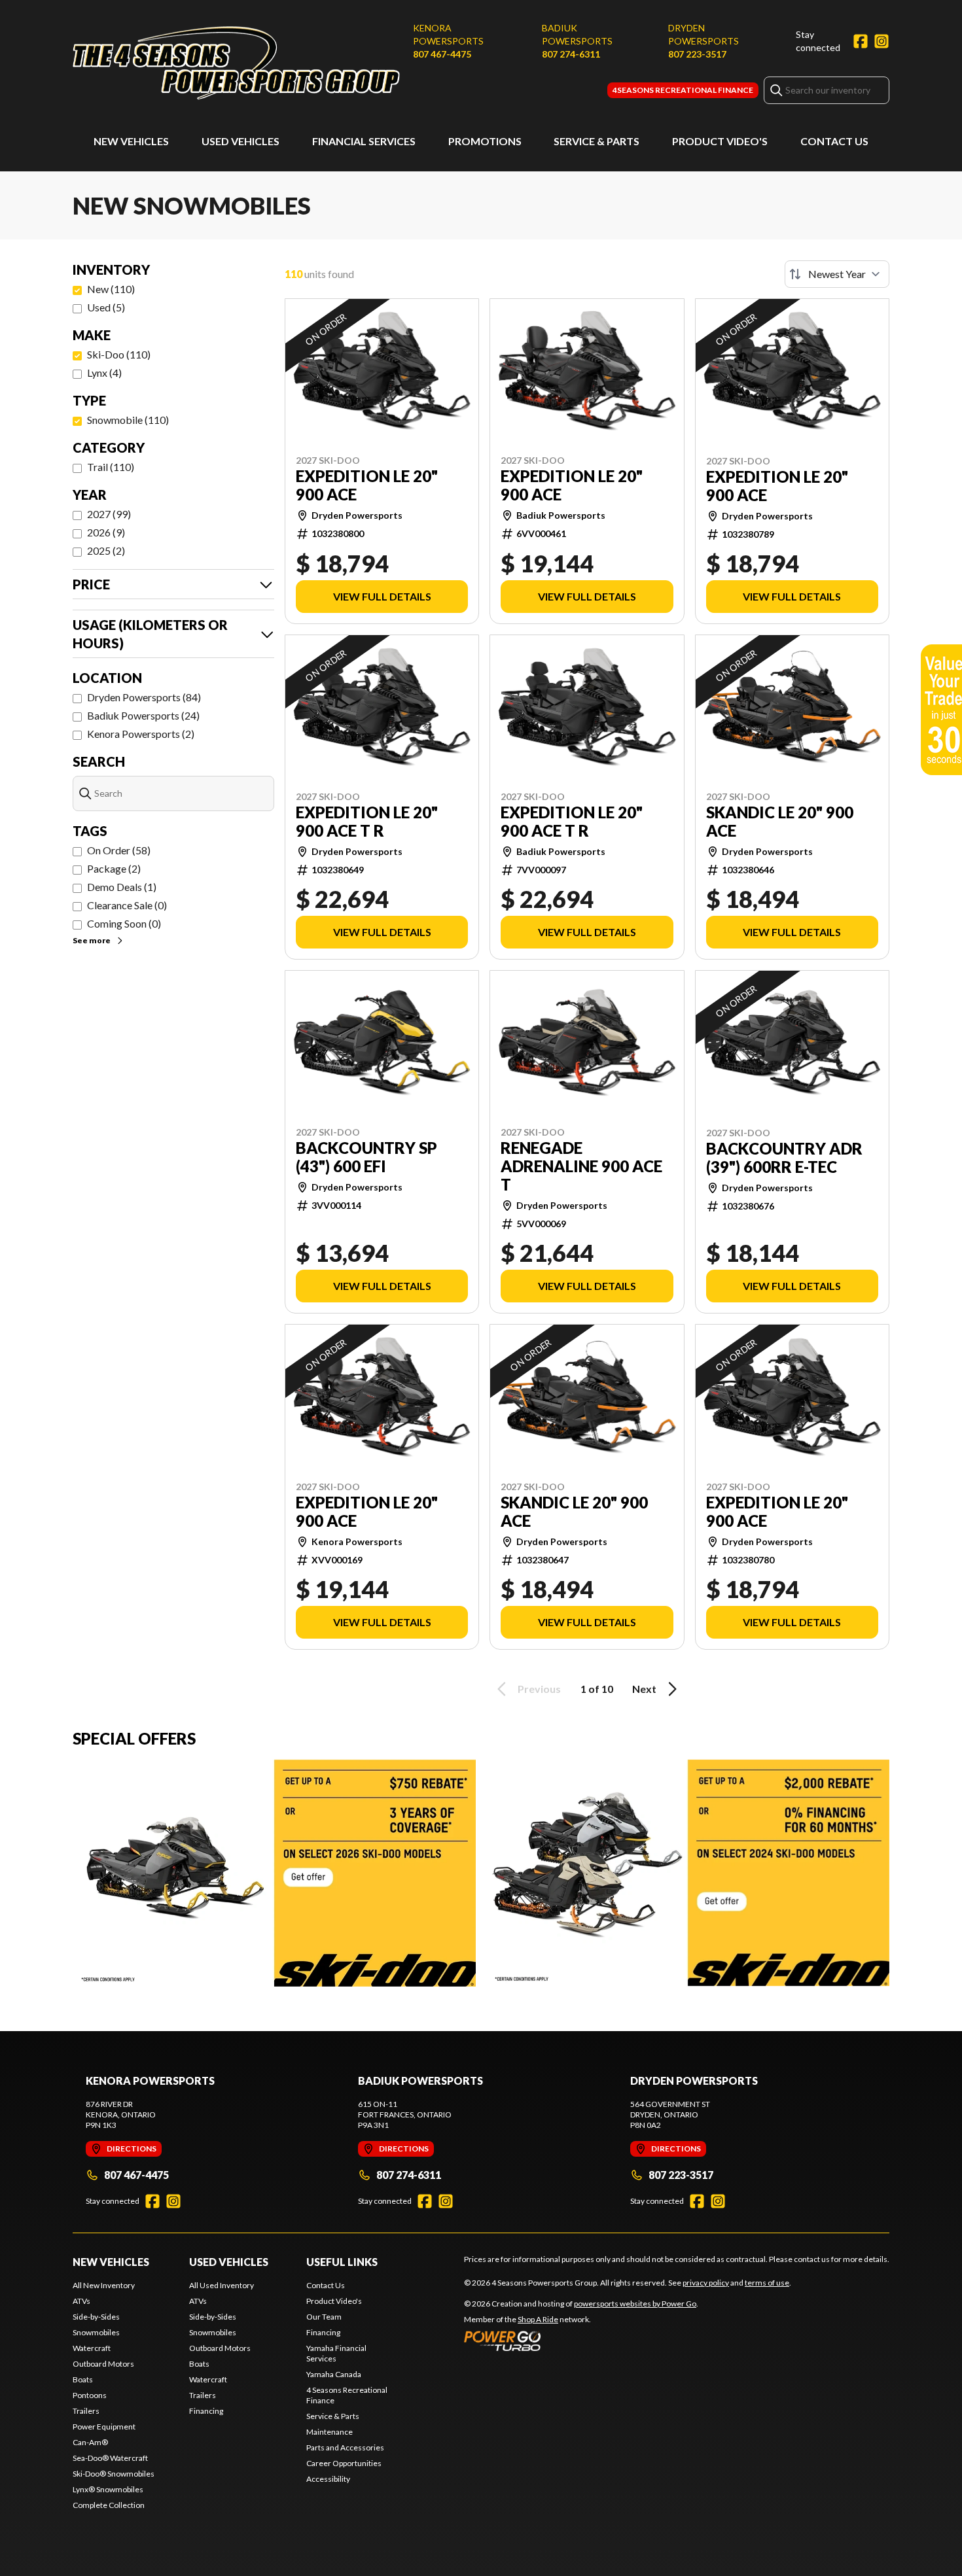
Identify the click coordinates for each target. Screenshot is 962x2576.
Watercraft (92, 2348)
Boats (83, 2379)
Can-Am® (90, 2442)
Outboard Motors (103, 2364)
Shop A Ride (538, 2319)
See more (92, 940)
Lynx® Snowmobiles (108, 2489)
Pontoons (90, 2395)
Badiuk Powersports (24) (143, 715)
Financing (206, 2411)
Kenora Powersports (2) (141, 734)
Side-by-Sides (96, 2317)
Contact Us (834, 141)
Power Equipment (104, 2427)
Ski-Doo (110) (119, 354)
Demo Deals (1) (122, 887)
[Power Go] (581, 2341)
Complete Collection (109, 2505)
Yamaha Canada (334, 2374)
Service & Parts (597, 141)
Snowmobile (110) (128, 420)
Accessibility (328, 2479)
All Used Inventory (222, 2285)
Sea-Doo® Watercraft (110, 2458)
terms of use (767, 2283)
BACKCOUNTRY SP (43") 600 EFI (366, 1157)
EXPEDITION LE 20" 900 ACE (367, 485)
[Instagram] (882, 41)
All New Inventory (104, 2285)
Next (644, 1689)
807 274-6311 (571, 54)
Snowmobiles (96, 2332)
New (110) (111, 289)
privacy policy (706, 2283)
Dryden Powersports (704, 34)
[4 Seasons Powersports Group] (236, 63)
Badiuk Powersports (577, 34)
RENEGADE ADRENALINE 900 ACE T (581, 1166)
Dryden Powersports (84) (144, 697)
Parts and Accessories (345, 2447)
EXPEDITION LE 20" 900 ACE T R (367, 822)
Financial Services (364, 141)
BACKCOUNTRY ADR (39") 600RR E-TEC (784, 1158)
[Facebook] (861, 41)
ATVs (81, 2301)
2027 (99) (109, 514)
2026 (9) (106, 532)
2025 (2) (106, 550)
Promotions (485, 141)
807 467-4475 (442, 54)
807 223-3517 (697, 54)
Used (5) (106, 307)
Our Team (324, 2317)
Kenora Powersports (448, 34)
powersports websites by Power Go (635, 2304)
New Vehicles (131, 141)
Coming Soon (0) (124, 923)
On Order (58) (119, 850)
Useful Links (342, 2262)
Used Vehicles (240, 141)
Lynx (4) (104, 373)
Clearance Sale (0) (127, 905)
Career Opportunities (344, 2463)
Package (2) (114, 868)
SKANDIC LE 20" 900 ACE (780, 822)
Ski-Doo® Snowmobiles (114, 2474)
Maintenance (330, 2432)
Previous (539, 1689)
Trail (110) (111, 467)
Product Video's (720, 141)
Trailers (86, 2411)
